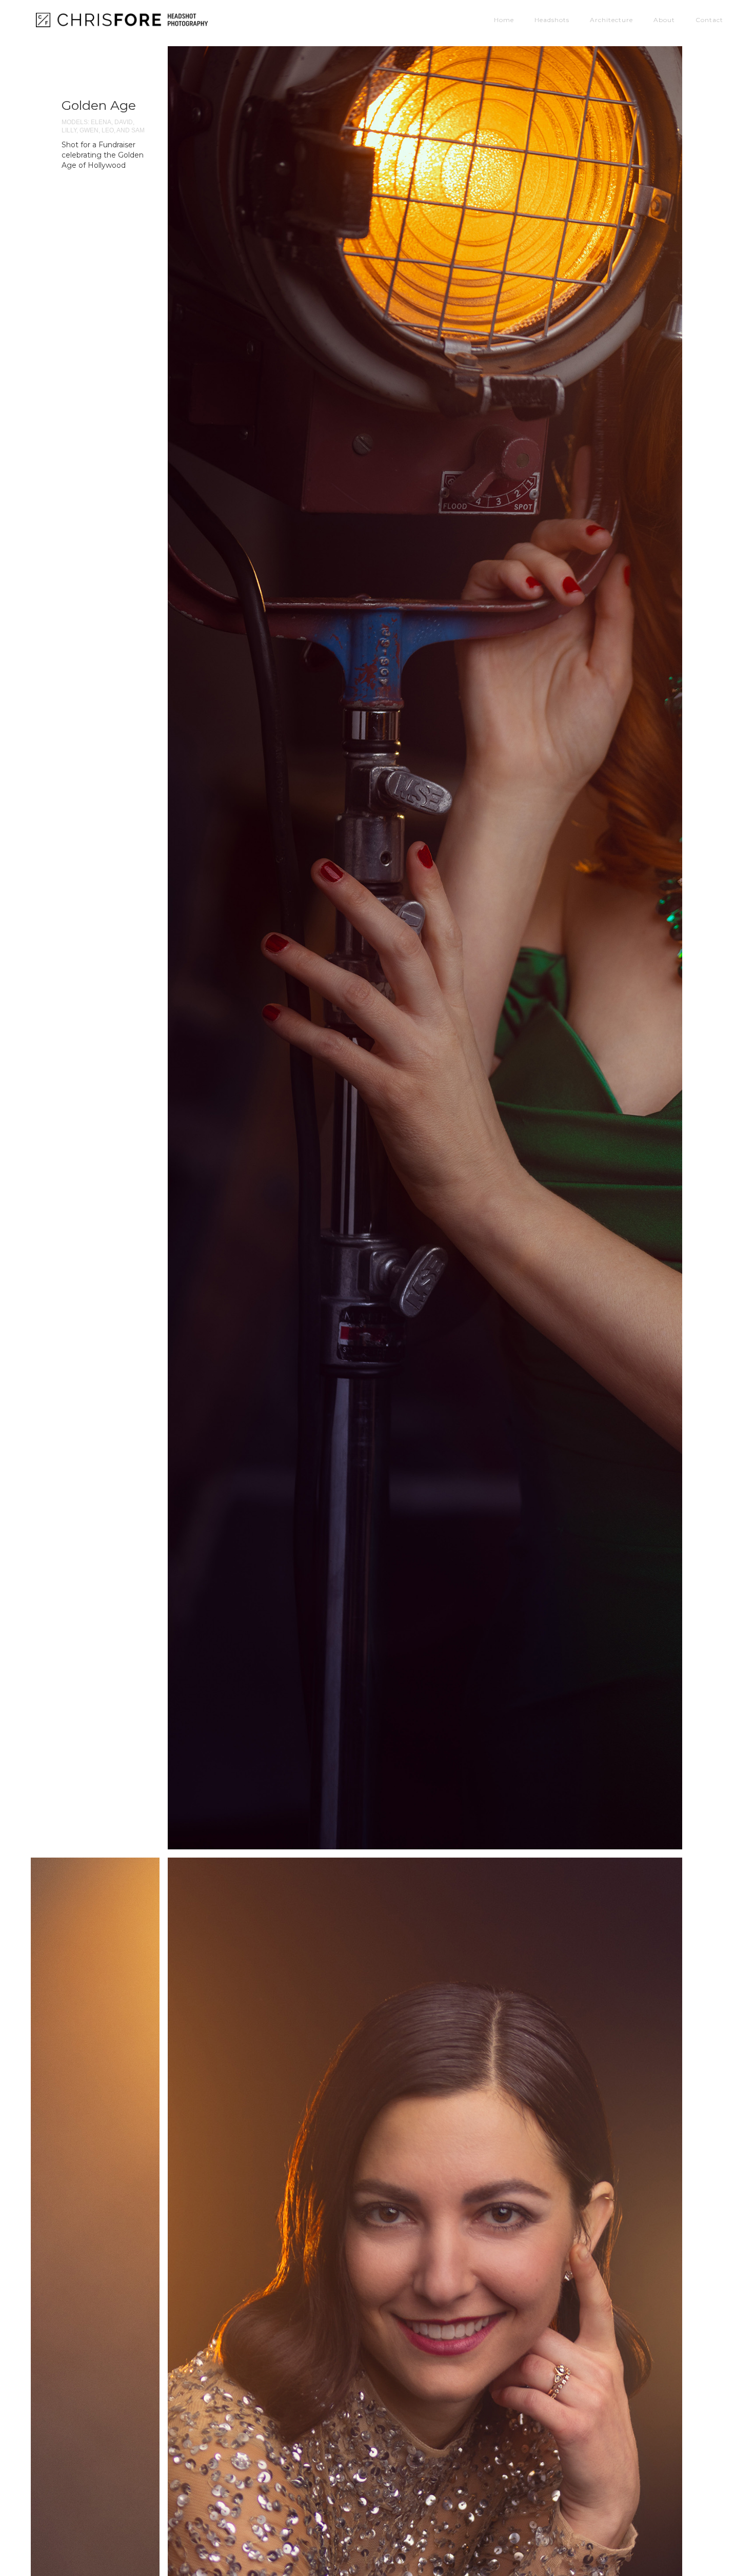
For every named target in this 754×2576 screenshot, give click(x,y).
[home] (131, 19)
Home (504, 17)
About (664, 17)
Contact (709, 17)
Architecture (611, 17)
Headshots (552, 17)
